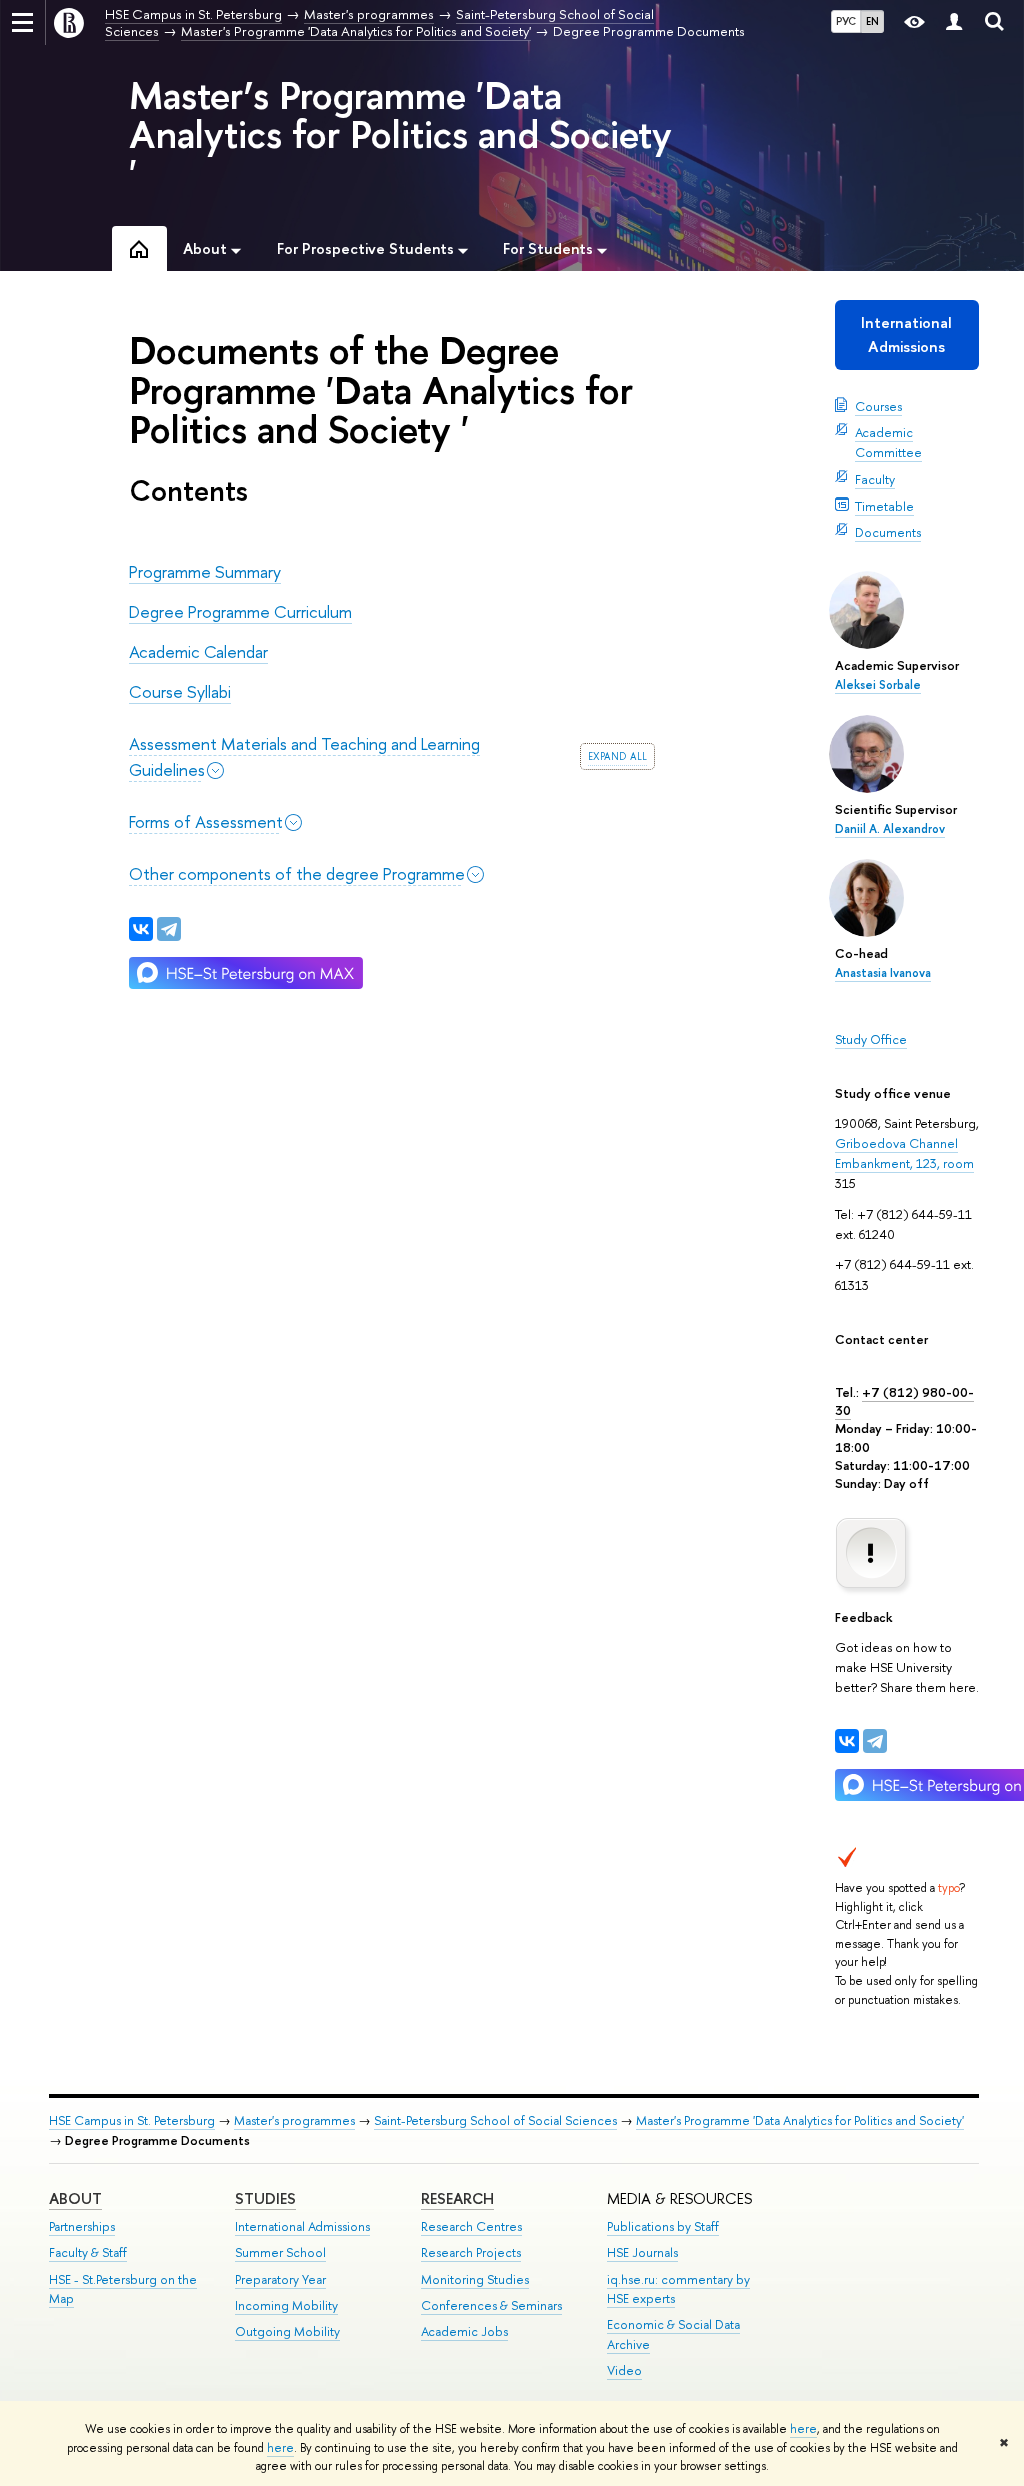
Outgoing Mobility (287, 2331)
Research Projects (471, 2252)
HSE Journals (642, 2252)
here (803, 2429)
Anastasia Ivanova (883, 973)
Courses (878, 406)
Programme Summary (205, 571)
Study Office (871, 1039)
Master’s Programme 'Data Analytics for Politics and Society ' (400, 133)
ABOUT (75, 2198)
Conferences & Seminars (491, 2305)
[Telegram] (875, 1741)
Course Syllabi (180, 691)
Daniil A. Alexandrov (890, 829)
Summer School (280, 2252)
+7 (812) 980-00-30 (904, 1401)
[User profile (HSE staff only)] (954, 22)
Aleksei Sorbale (878, 685)
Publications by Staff (663, 2226)
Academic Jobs (464, 2331)
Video (624, 2370)
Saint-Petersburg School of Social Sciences (495, 2120)
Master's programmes (294, 2120)
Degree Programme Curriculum (240, 611)
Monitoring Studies (475, 2279)
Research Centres (471, 2226)
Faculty (875, 479)
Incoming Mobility (286, 2305)
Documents (888, 532)
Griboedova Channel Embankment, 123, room (904, 1153)
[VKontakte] (847, 1741)
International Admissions (906, 334)
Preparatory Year (280, 2279)
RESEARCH (457, 2198)
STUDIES (265, 2198)
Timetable (884, 506)
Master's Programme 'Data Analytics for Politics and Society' (800, 2120)
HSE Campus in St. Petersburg (132, 2120)
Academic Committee (888, 442)
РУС (846, 21)
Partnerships (82, 2226)
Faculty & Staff (88, 2252)
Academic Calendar (198, 651)
